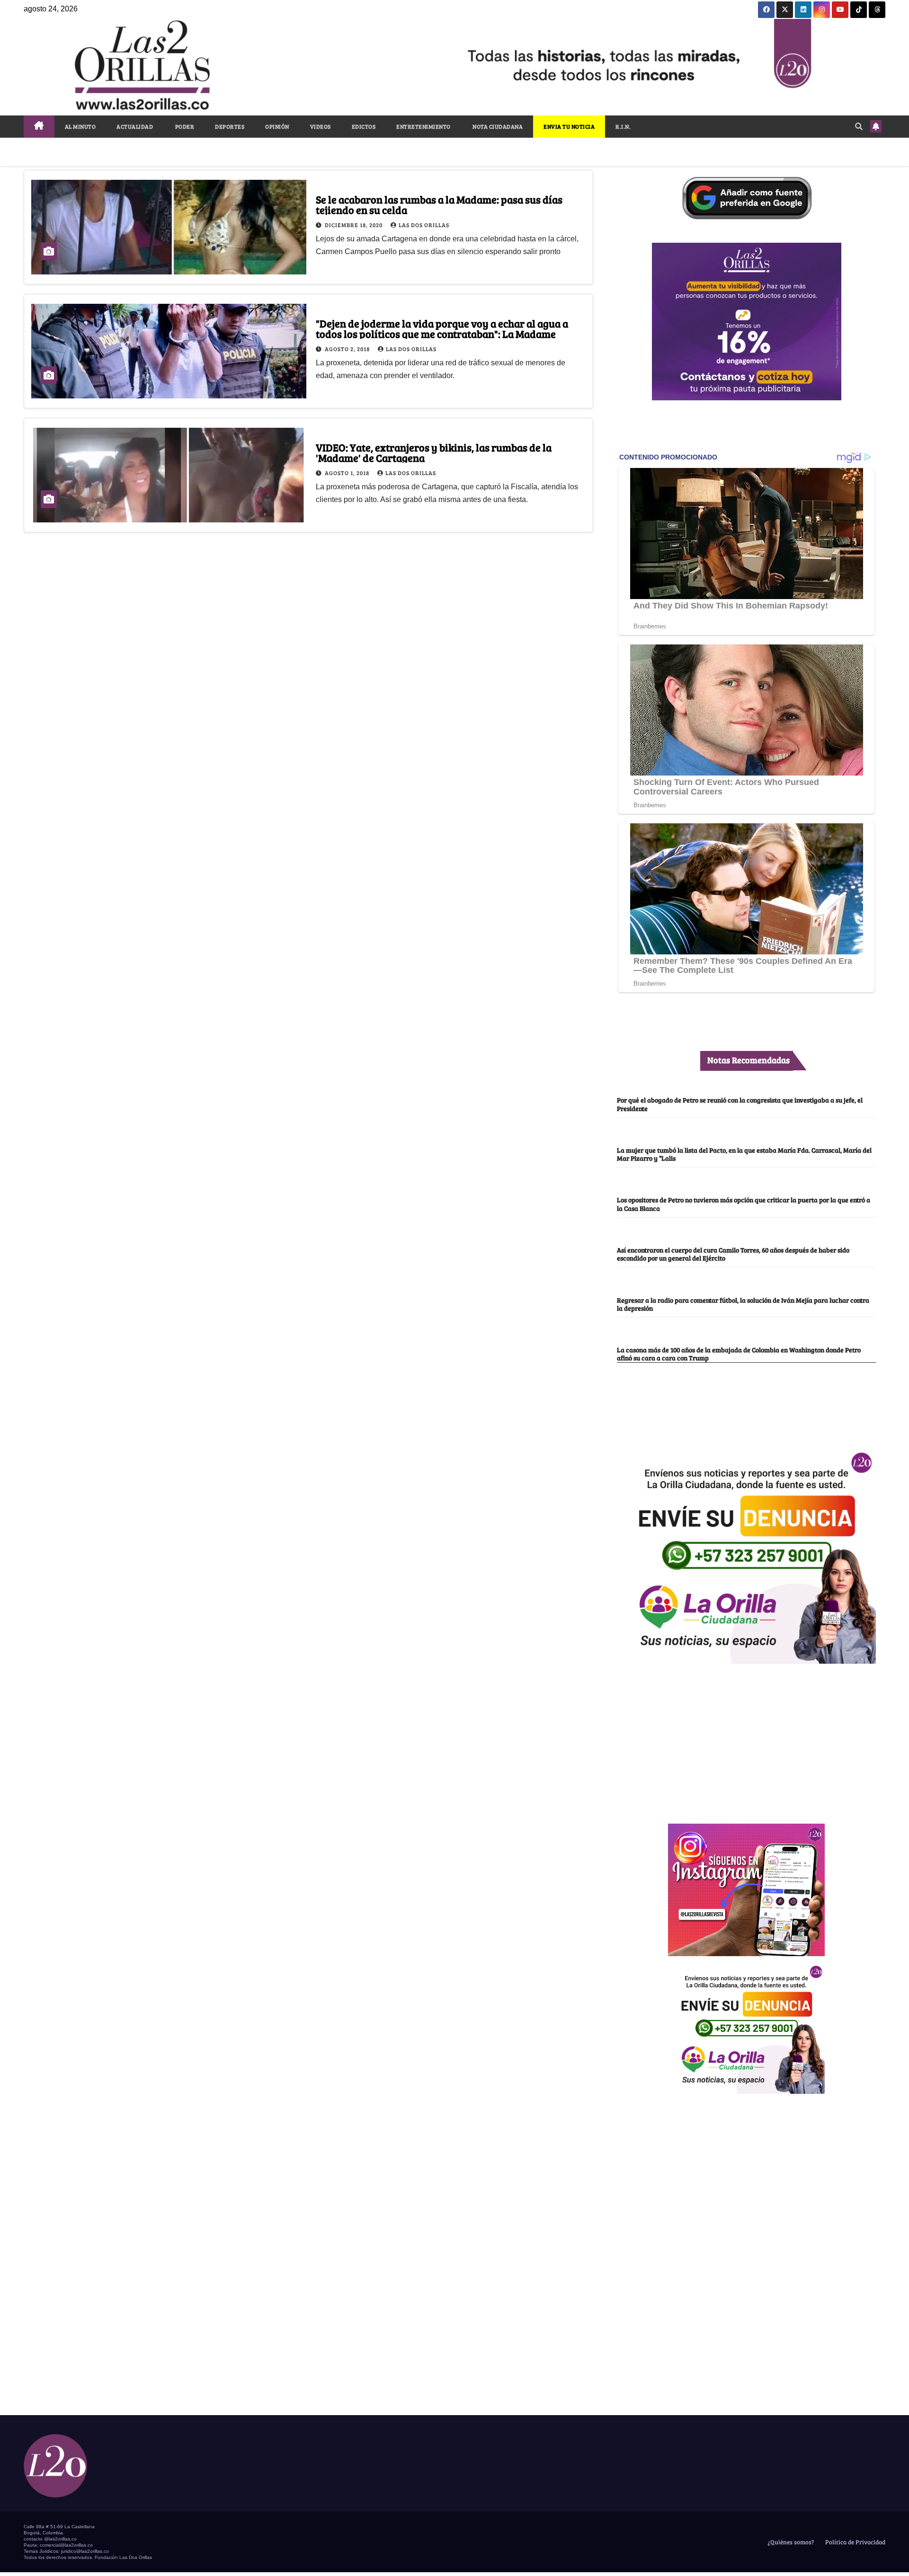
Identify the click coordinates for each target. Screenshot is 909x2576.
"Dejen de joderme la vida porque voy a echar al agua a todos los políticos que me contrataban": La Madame (442, 328)
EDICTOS (364, 126)
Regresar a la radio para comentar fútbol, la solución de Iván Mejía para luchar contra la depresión (743, 1304)
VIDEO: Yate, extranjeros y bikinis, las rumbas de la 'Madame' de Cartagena (434, 452)
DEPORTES (230, 126)
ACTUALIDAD (135, 126)
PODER (184, 126)
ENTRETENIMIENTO (423, 126)
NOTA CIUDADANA (497, 126)
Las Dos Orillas (424, 225)
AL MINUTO (80, 126)
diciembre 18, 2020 (354, 225)
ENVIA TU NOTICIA (569, 126)
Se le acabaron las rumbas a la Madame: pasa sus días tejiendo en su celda (439, 204)
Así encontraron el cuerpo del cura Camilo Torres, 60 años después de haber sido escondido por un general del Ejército (733, 1254)
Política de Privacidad (855, 2542)
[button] (859, 126)
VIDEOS (321, 126)
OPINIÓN (277, 126)
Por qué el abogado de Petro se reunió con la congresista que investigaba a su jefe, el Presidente (740, 1104)
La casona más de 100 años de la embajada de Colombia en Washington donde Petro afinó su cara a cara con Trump (739, 1354)
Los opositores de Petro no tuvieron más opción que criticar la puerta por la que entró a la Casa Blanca (744, 1204)
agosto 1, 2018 (348, 473)
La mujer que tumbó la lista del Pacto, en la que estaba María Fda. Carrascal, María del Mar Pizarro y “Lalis (744, 1154)
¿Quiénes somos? (790, 2542)
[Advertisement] (747, 1738)
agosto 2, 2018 (348, 349)
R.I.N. (623, 126)
